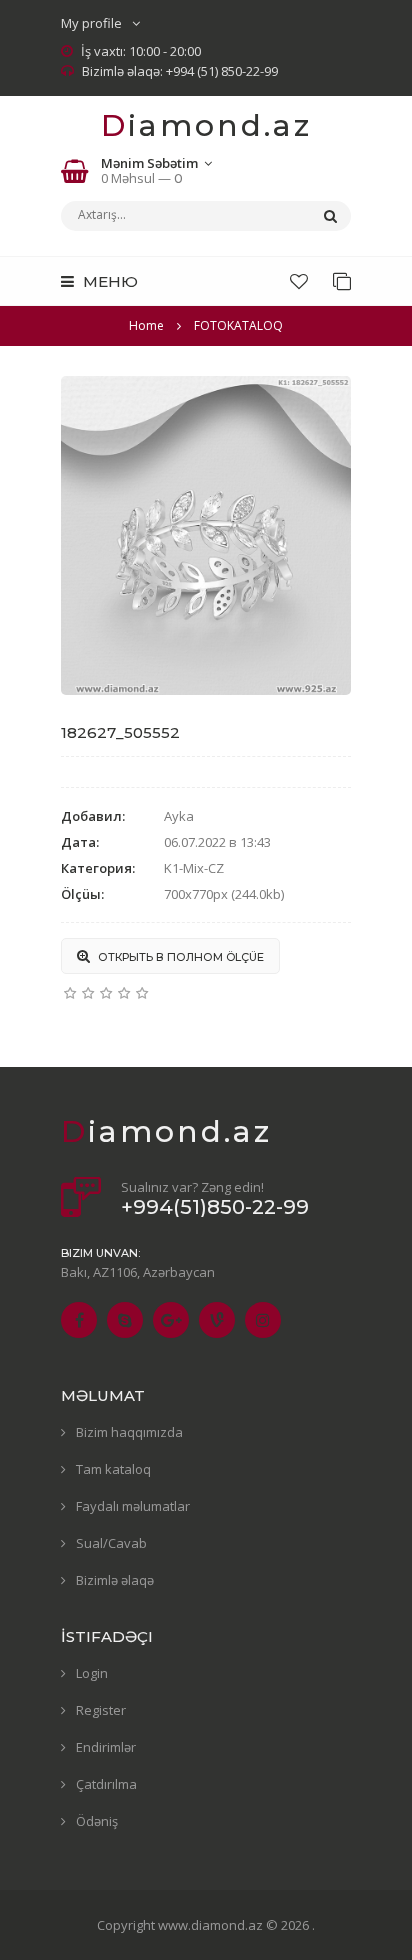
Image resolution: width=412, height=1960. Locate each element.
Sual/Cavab (111, 1543)
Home (146, 325)
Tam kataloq (113, 1469)
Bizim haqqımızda (129, 1432)
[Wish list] (299, 281)
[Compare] (342, 281)
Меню (108, 281)
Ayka (179, 816)
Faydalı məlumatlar (133, 1506)
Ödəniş (97, 1821)
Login (92, 1673)
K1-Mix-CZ (194, 868)
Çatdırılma (106, 1784)
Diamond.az (206, 125)
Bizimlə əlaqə (115, 1580)
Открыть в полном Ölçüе (179, 957)
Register (101, 1710)
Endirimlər (106, 1747)
